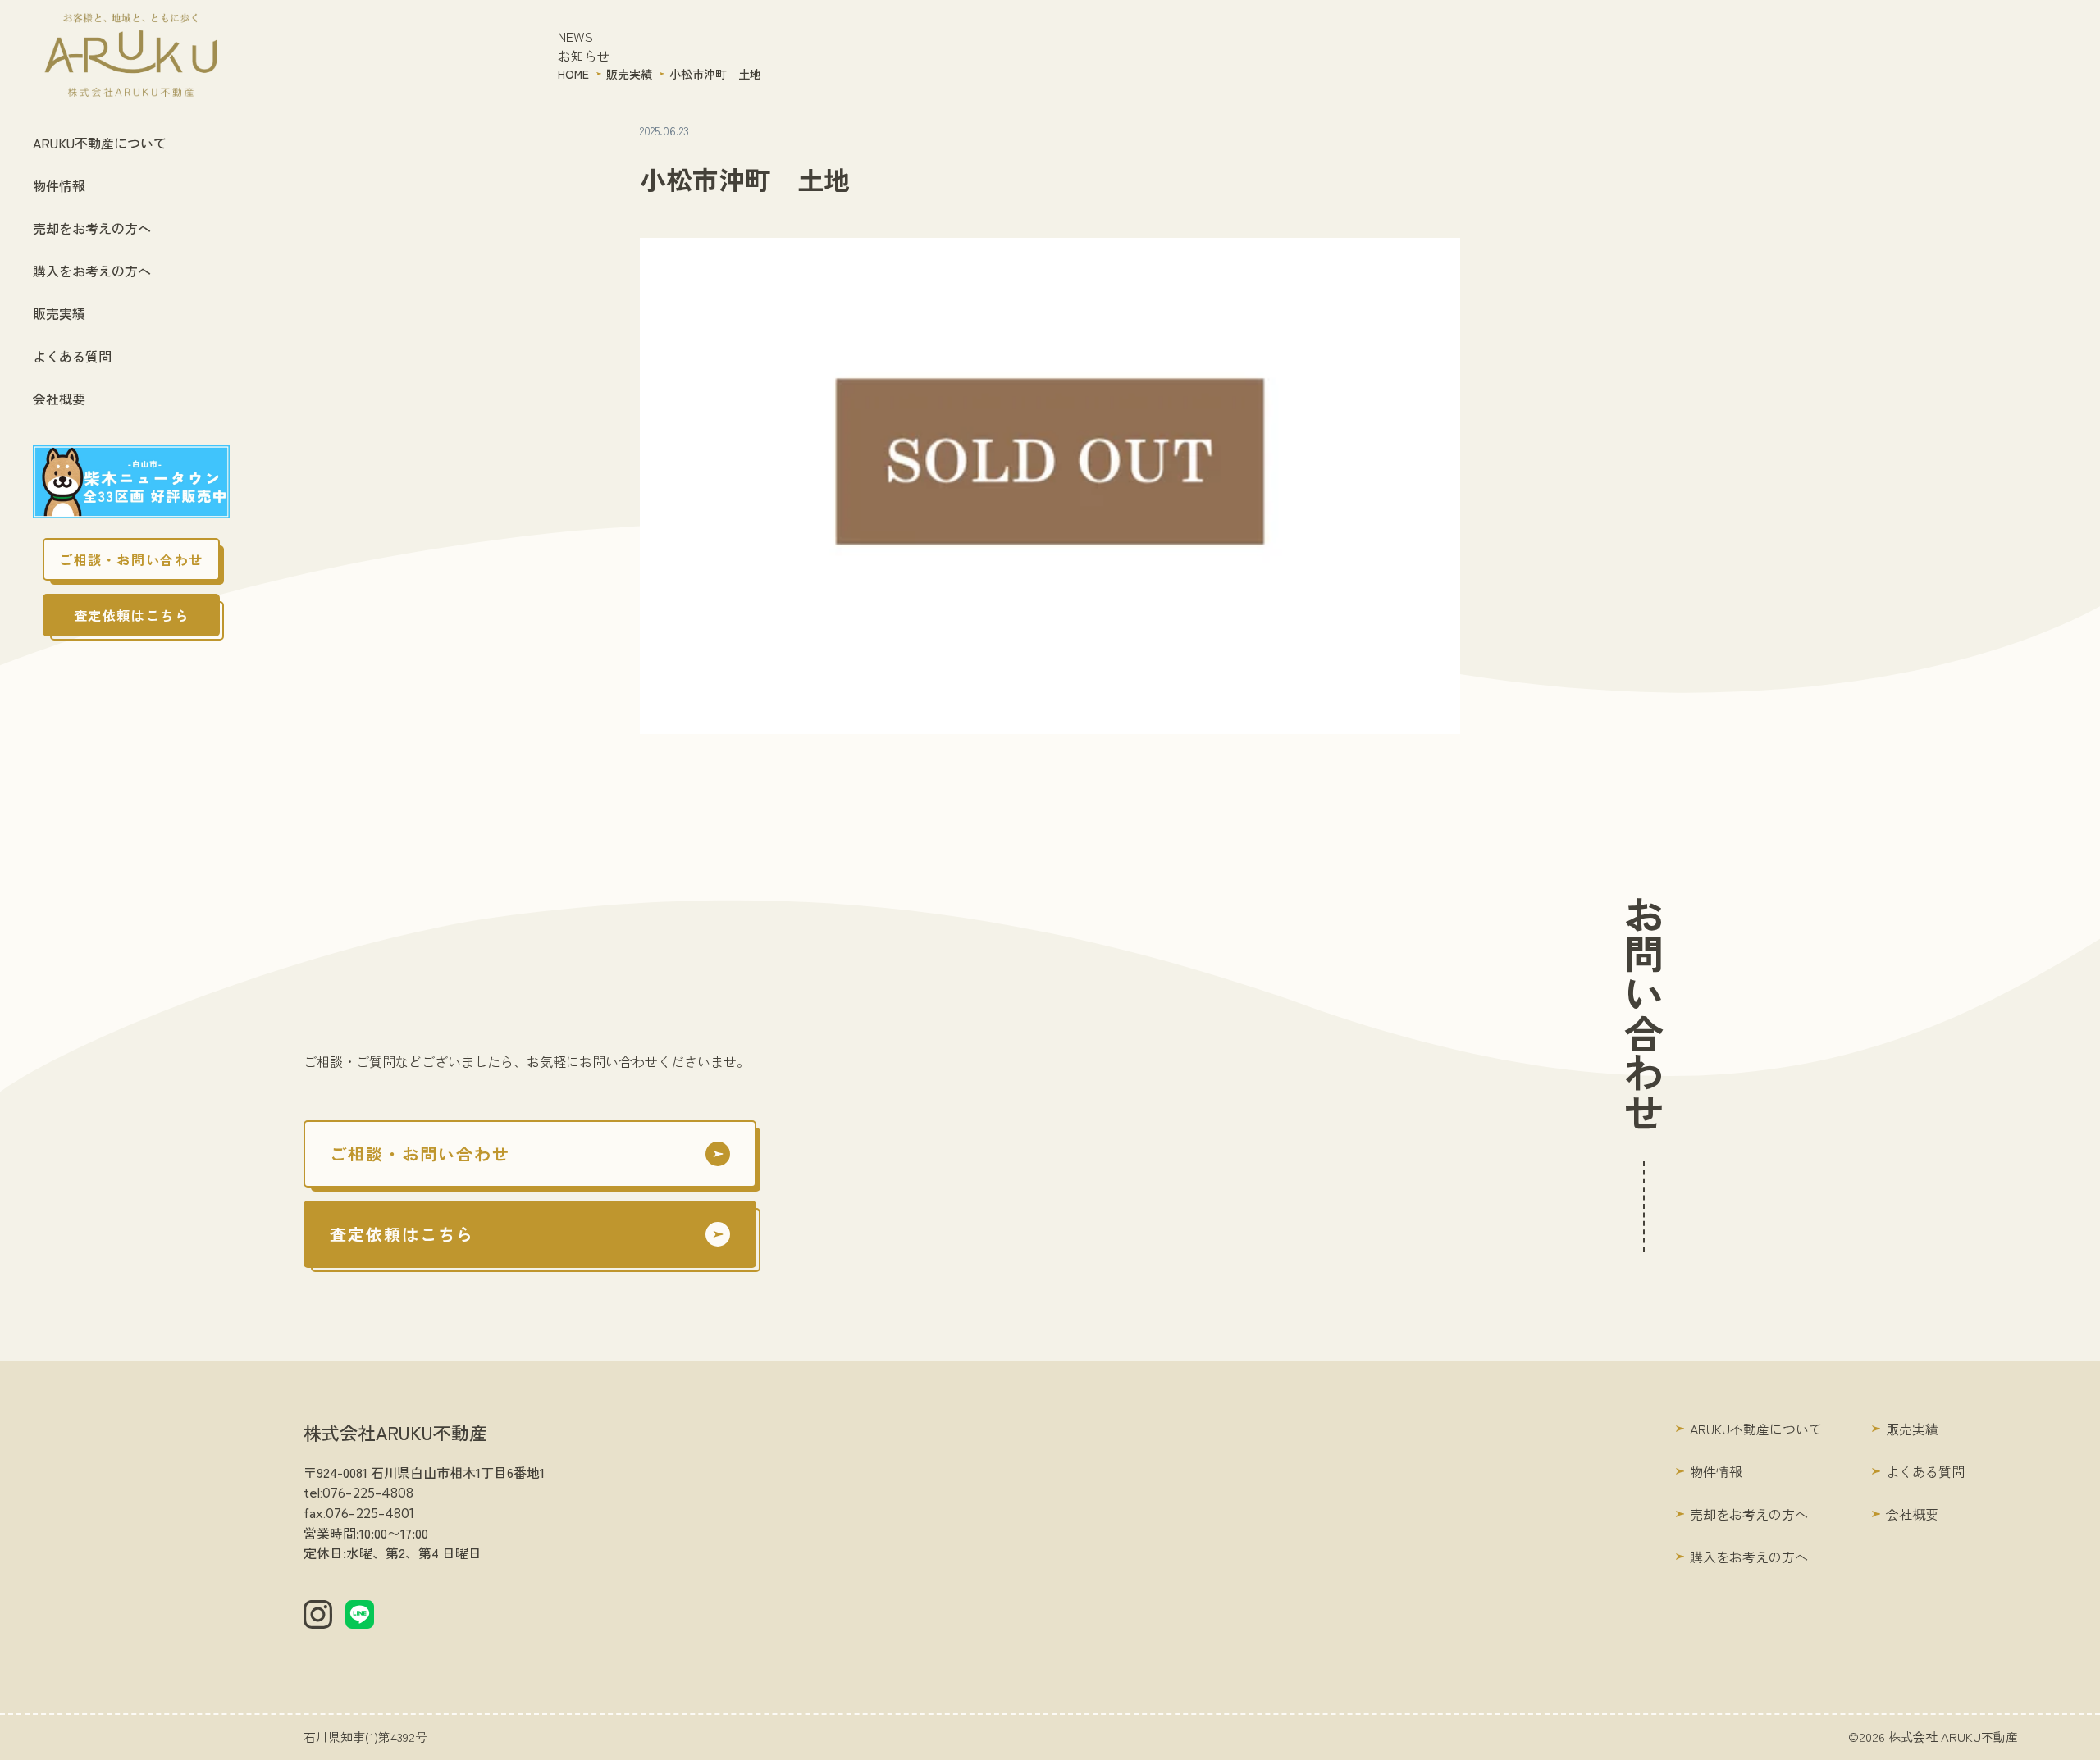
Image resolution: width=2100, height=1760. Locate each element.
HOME (573, 74)
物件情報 (59, 185)
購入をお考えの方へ (92, 271)
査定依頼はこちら (132, 615)
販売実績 (59, 313)
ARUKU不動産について (100, 143)
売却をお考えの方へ (92, 228)
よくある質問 (72, 356)
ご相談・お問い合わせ (131, 559)
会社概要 (59, 399)
